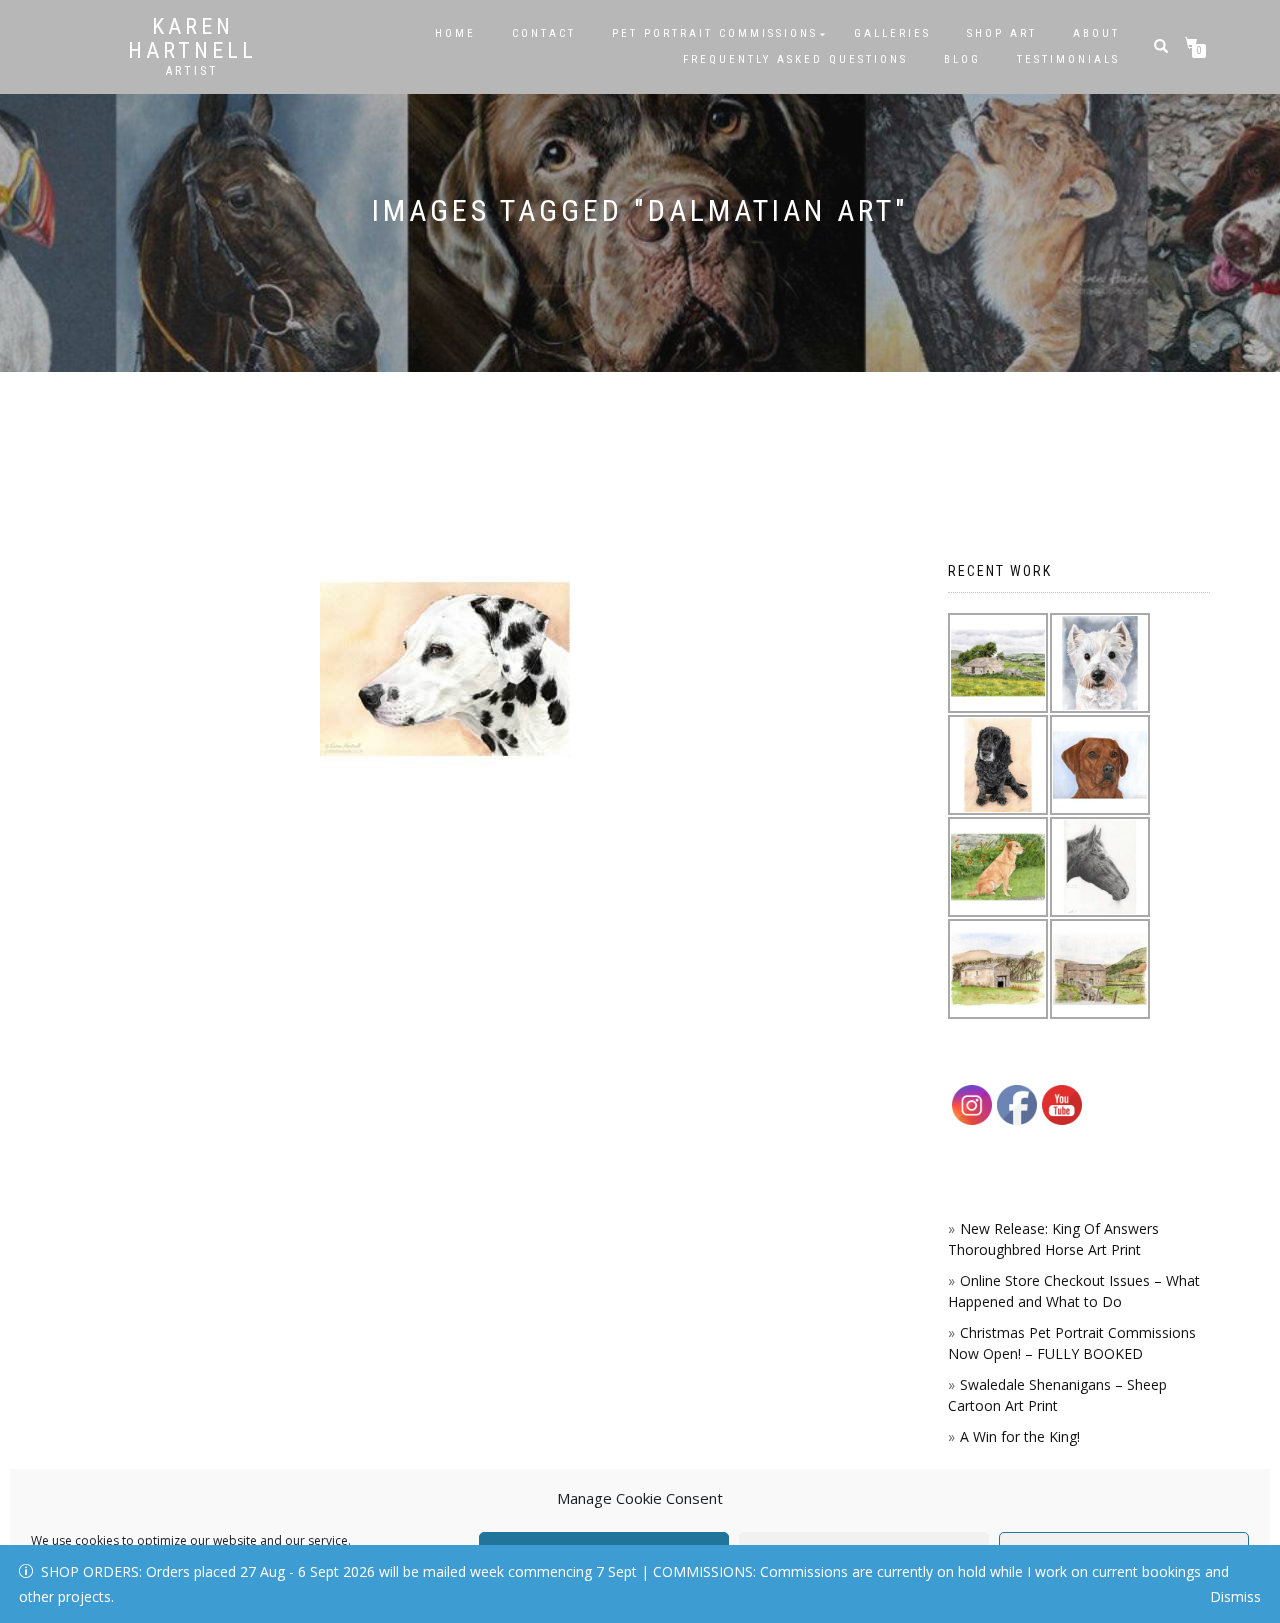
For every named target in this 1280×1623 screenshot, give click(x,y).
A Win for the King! (1020, 1436)
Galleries (892, 33)
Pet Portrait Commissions (715, 33)
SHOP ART (1002, 33)
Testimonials (1068, 59)
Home (455, 33)
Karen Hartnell (192, 39)
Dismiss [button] (1235, 1596)
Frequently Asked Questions (795, 59)
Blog (962, 59)
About (1096, 33)
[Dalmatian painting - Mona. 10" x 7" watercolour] (445, 669)
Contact (544, 33)
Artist (192, 71)
